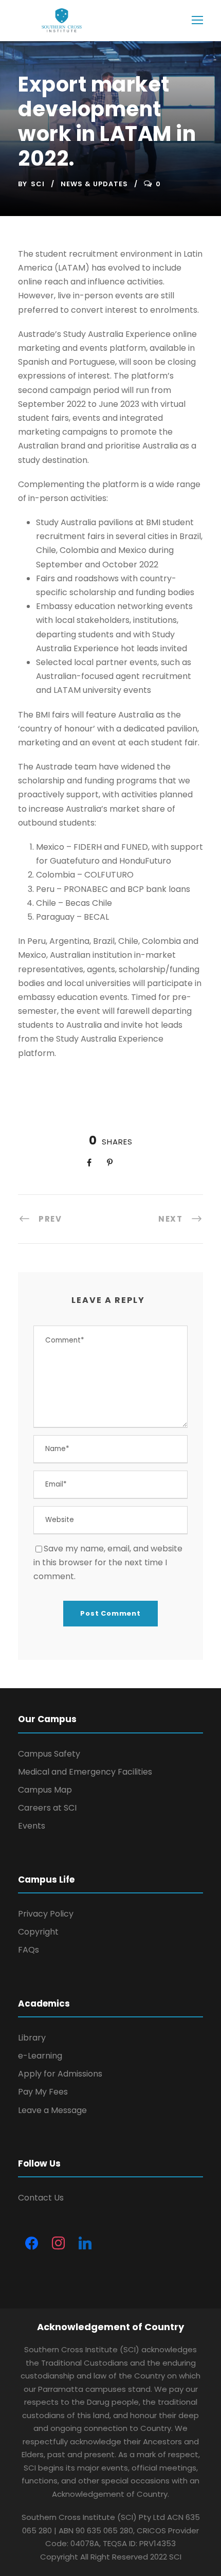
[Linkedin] (85, 2244)
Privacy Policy (46, 1914)
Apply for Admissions (60, 2074)
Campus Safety (49, 1754)
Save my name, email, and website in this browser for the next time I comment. (108, 1562)
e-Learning (40, 2056)
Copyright (38, 1932)
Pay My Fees (43, 2092)
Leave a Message (52, 2110)
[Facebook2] (31, 2244)
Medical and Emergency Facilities (85, 1772)
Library (32, 2038)
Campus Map (45, 1790)
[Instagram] (58, 2244)
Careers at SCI (47, 1808)
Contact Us (41, 2198)
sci (38, 184)
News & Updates (94, 184)
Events (32, 1826)
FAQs (29, 1950)
